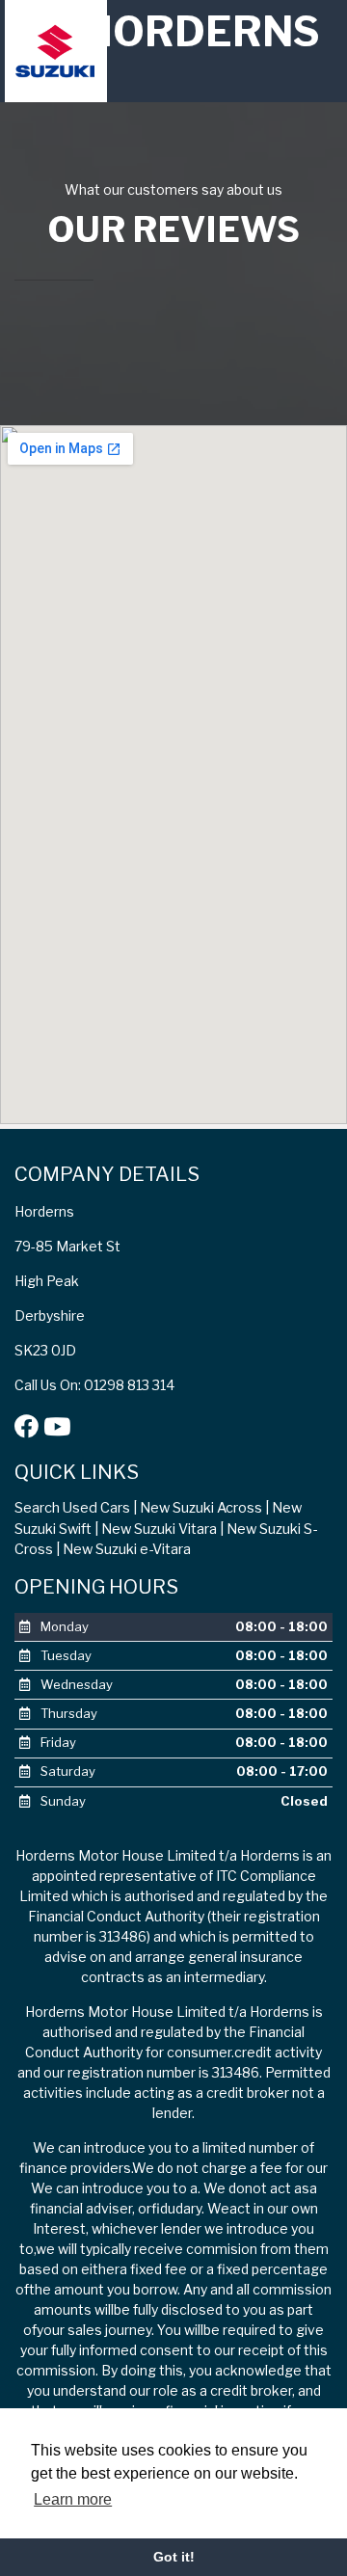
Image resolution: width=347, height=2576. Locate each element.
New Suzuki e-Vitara (127, 1549)
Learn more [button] (73, 2499)
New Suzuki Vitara (159, 1529)
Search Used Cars (72, 1508)
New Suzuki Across (201, 1508)
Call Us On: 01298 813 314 (94, 1385)
